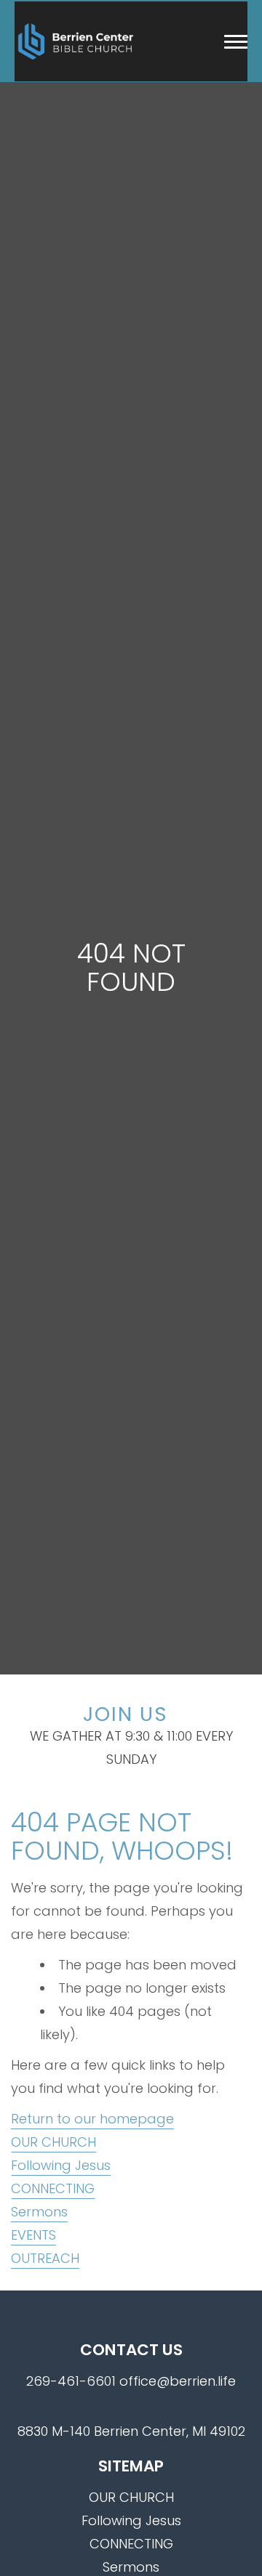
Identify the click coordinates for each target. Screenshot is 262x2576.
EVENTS (33, 2235)
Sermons (39, 2212)
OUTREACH (45, 2258)
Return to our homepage (92, 2119)
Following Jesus (61, 2165)
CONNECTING (53, 2188)
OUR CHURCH (53, 2142)
